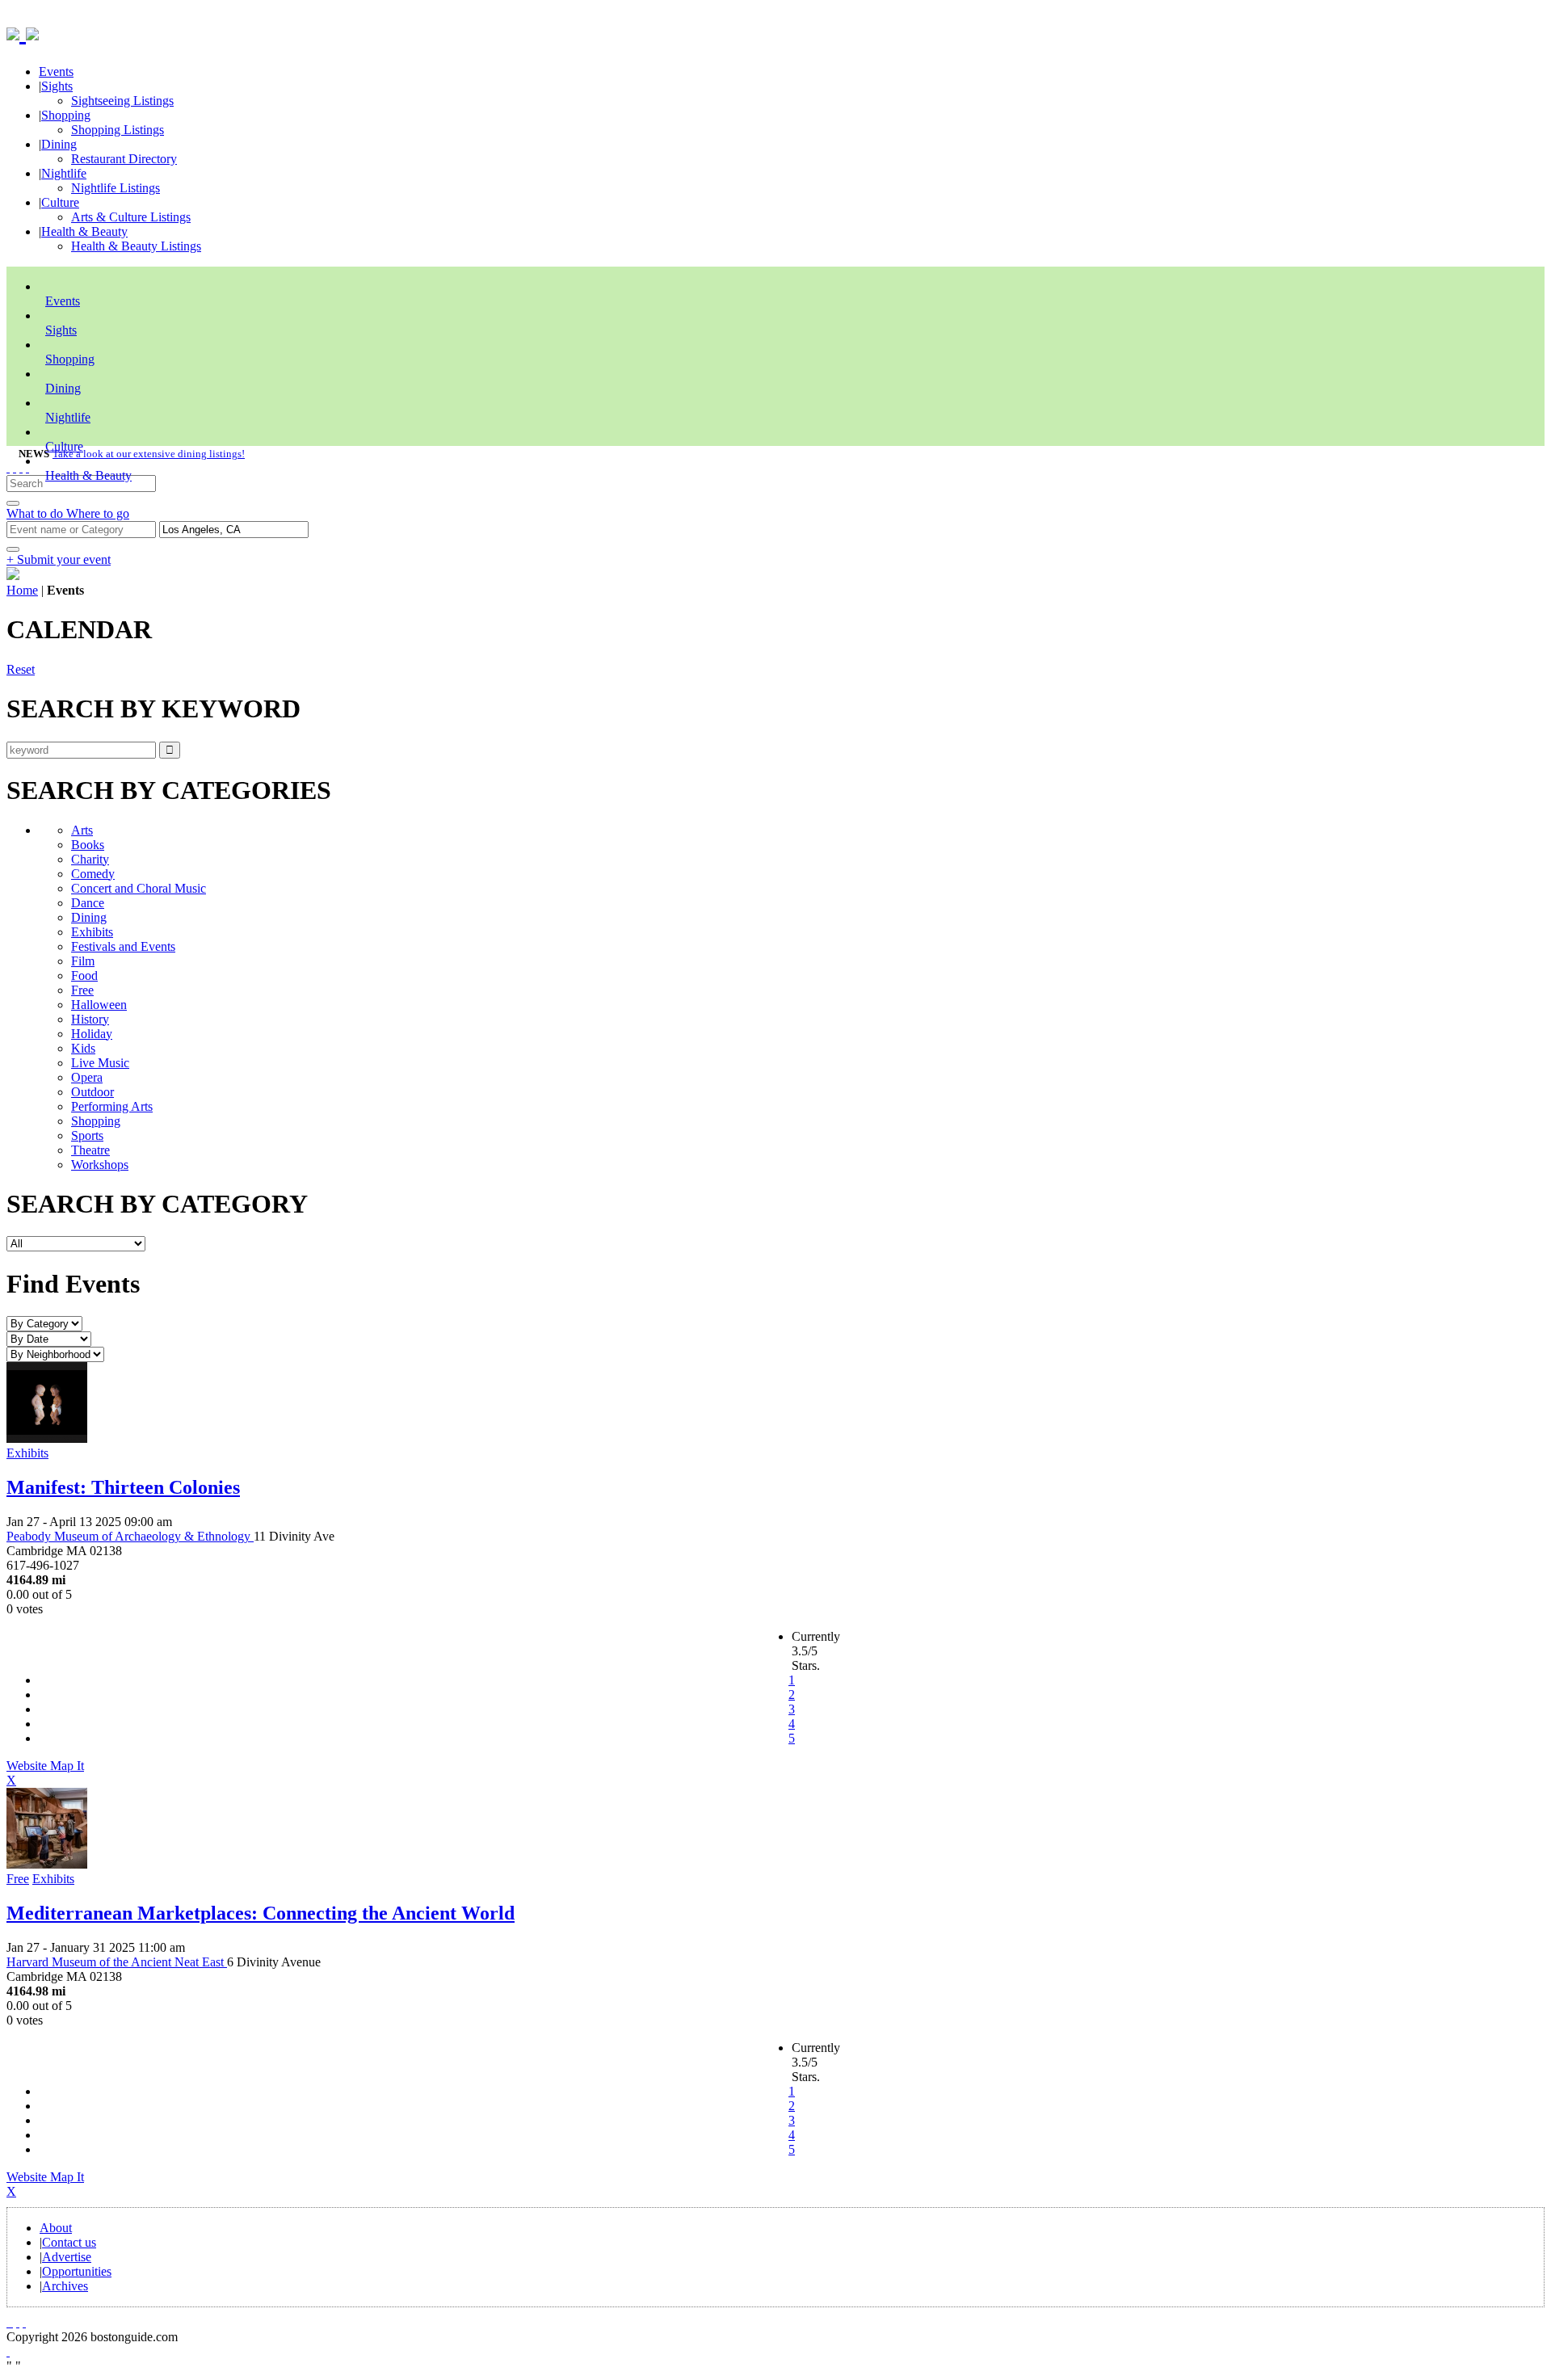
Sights (57, 86)
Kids (83, 1048)
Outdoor (92, 1092)
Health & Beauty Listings (136, 246)
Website (28, 1766)
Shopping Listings (118, 130)
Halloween (99, 1005)
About (56, 2228)
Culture (60, 202)
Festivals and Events (123, 946)
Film (83, 961)
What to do (36, 513)
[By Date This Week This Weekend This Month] (49, 1338)
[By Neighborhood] (55, 1354)
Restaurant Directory (124, 159)
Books (88, 845)
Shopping (66, 115)
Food (84, 976)
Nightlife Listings (116, 188)
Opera (87, 1077)
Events (56, 71)
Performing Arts (112, 1106)
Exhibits (92, 932)
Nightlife (64, 173)
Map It (45, 1773)
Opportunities (77, 2271)
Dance (88, 903)
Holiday (92, 1034)
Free (82, 990)
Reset (21, 669)
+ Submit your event (59, 559)
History (90, 1019)
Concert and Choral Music (139, 888)
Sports (87, 1135)
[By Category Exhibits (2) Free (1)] (44, 1323)
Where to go (98, 513)
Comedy (93, 874)
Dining (59, 144)
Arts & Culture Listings (131, 217)
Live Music (100, 1063)
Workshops (100, 1165)
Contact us (69, 2242)
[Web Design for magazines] (8, 2351)
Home (22, 590)
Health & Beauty (84, 231)
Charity (90, 859)
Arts (82, 830)
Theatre (90, 1150)
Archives (65, 2286)
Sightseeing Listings (122, 101)
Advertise (67, 2257)
